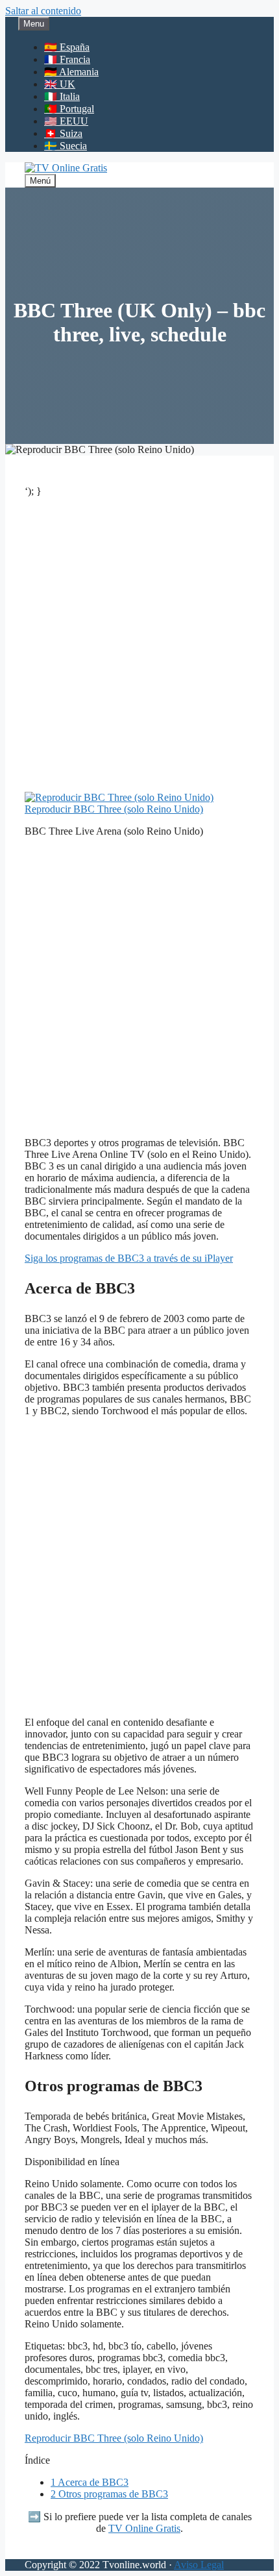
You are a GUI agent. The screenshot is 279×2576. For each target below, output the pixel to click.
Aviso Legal (199, 2565)
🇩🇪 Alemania (71, 72)
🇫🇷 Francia (67, 59)
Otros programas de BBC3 (109, 2494)
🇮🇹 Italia (62, 96)
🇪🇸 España (67, 47)
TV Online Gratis (144, 2528)
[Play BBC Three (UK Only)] (119, 797)
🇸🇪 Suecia (66, 146)
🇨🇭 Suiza (63, 133)
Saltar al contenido (43, 11)
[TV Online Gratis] (66, 168)
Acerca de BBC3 (90, 2482)
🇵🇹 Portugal (69, 109)
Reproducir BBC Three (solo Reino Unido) (114, 809)
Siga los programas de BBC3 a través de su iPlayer (129, 1258)
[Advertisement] (139, 647)
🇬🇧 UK (60, 84)
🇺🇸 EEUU (66, 121)
